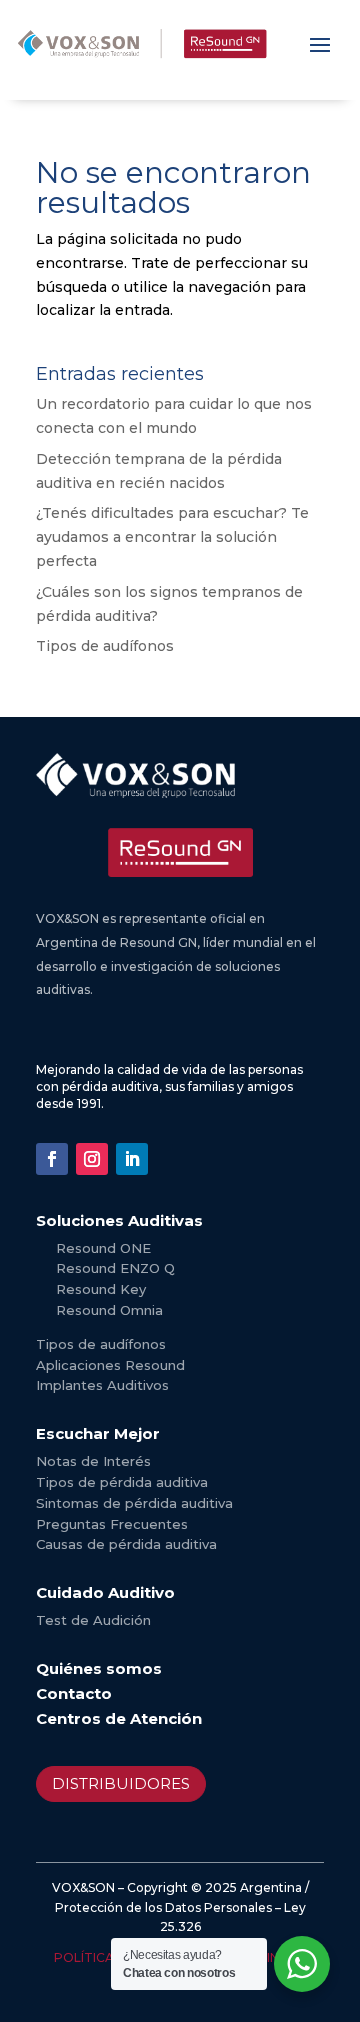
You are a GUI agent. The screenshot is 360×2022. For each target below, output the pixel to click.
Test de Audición (93, 1620)
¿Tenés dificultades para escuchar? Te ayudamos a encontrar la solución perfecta (172, 537)
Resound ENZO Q (115, 1268)
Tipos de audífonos (105, 646)
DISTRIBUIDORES (121, 1783)
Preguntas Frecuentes (112, 1524)
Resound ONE (103, 1248)
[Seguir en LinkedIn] (132, 1159)
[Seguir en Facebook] (52, 1159)
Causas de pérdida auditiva (126, 1544)
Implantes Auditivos (102, 1385)
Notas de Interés (93, 1461)
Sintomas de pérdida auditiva (134, 1503)
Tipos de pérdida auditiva (122, 1482)
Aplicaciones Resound (110, 1365)
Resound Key (101, 1289)
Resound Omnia (109, 1310)
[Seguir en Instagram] (92, 1159)
